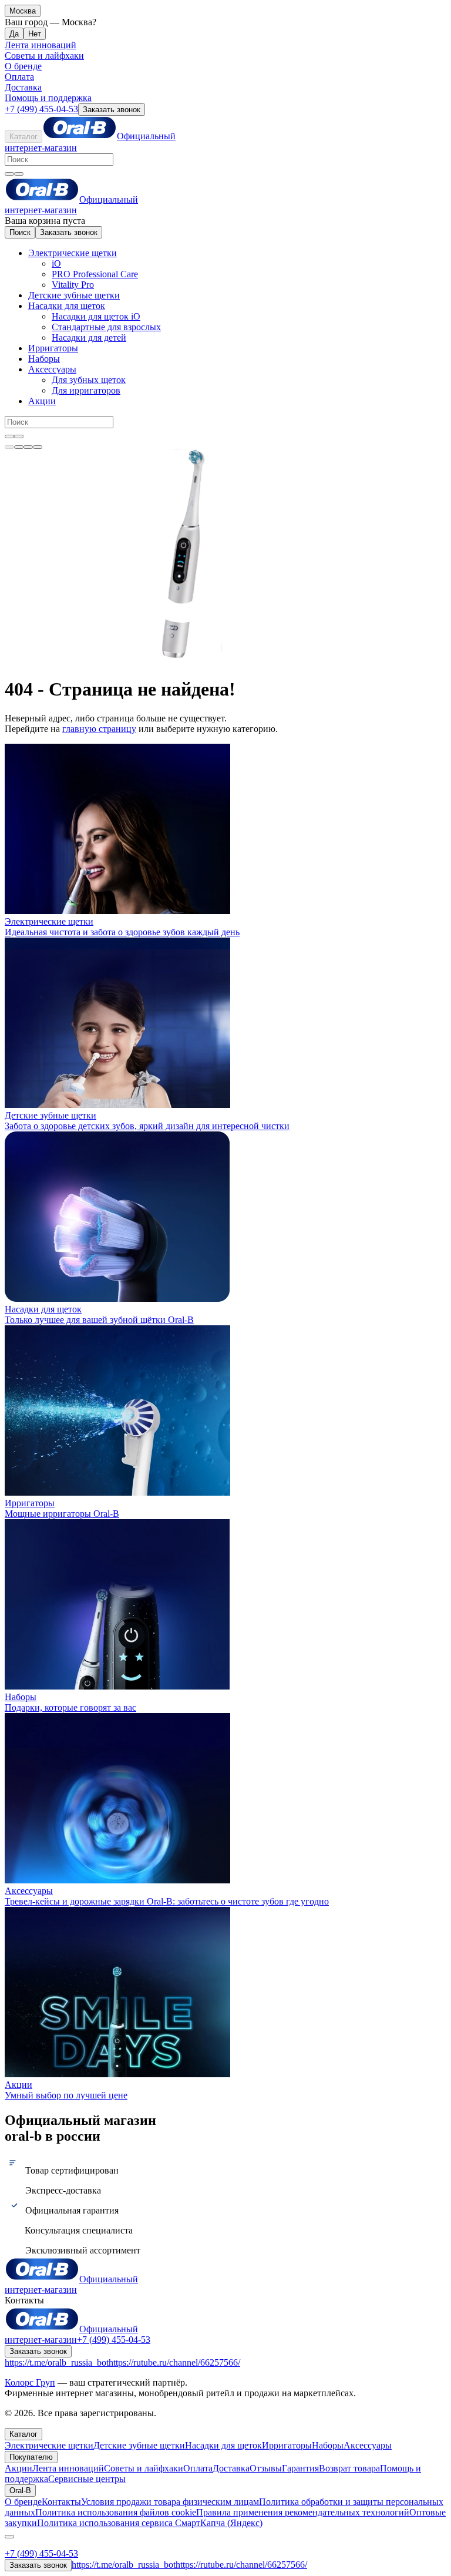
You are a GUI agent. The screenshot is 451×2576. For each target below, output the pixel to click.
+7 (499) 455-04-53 (41, 109)
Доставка (23, 87)
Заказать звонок (112, 110)
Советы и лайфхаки (44, 56)
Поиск (20, 232)
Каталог (23, 137)
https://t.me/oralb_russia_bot (57, 2362)
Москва (23, 11)
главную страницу (99, 729)
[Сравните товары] (38, 447)
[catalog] (9, 447)
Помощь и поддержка (48, 98)
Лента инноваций (41, 45)
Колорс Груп (30, 2382)
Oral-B (20, 2491)
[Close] (9, 2537)
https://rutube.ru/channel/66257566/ (174, 2362)
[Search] (19, 174)
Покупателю (31, 2457)
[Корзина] (19, 447)
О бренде (23, 66)
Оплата (19, 77)
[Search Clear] (9, 174)
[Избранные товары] (28, 447)
